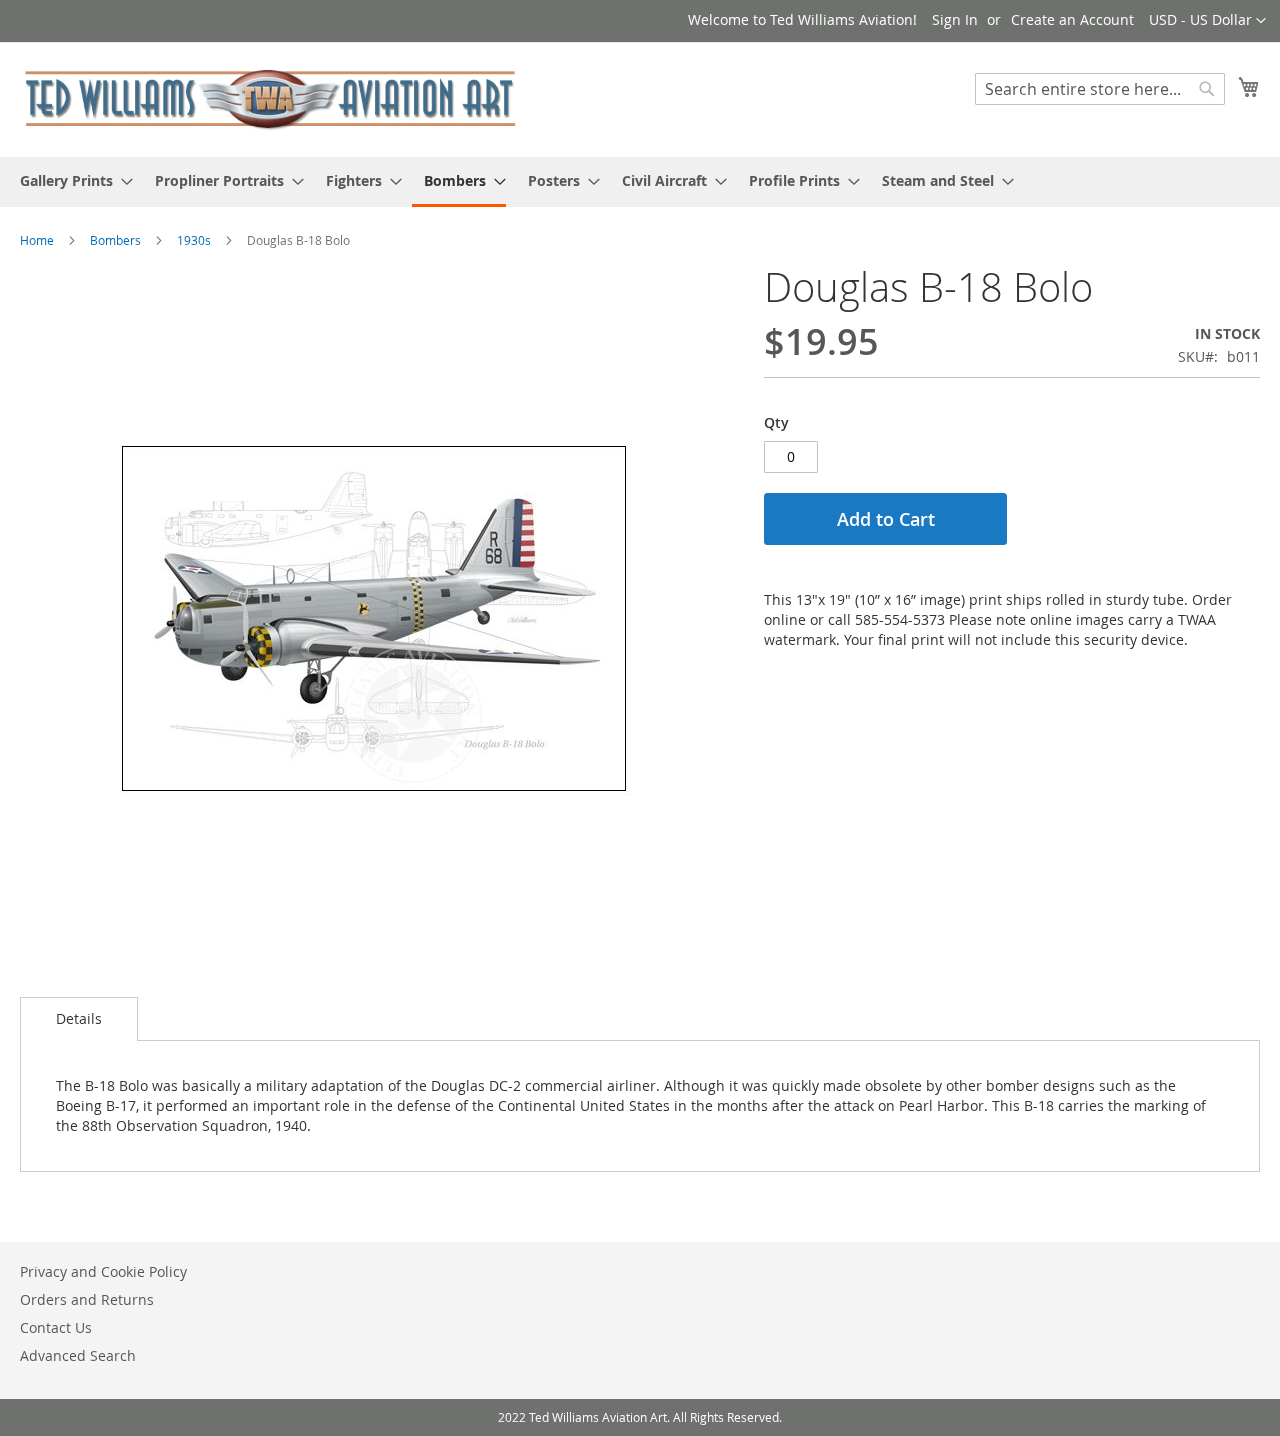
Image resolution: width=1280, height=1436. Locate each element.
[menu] (640, 182)
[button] (1207, 21)
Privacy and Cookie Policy (103, 1271)
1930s (194, 240)
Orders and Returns (87, 1299)
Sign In (955, 19)
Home (37, 240)
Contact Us (56, 1327)
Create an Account (1072, 19)
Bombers (115, 240)
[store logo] (270, 98)
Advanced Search (78, 1355)
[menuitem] (70, 180)
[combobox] (1100, 89)
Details (79, 1018)
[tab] (79, 1019)
